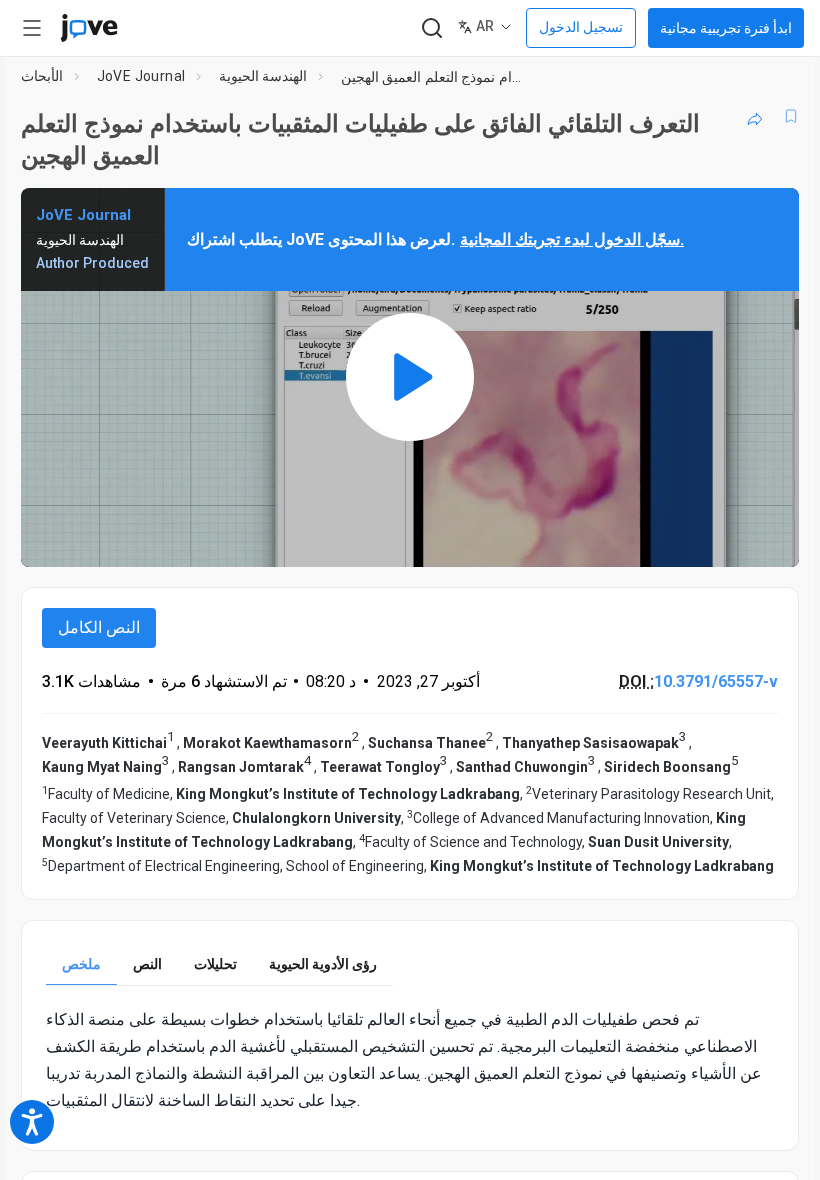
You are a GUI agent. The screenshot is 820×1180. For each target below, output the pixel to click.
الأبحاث (42, 76)
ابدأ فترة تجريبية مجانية (726, 28)
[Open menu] (32, 28)
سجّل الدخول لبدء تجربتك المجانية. (572, 239)
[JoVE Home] (89, 28)
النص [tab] (147, 964)
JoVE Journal (141, 76)
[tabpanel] (410, 1060)
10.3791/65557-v (716, 681)
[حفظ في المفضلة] (791, 116)
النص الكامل (99, 627)
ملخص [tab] (81, 964)
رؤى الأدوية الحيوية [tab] (323, 964)
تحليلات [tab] (215, 964)
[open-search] (431, 28)
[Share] (755, 116)
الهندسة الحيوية (263, 76)
